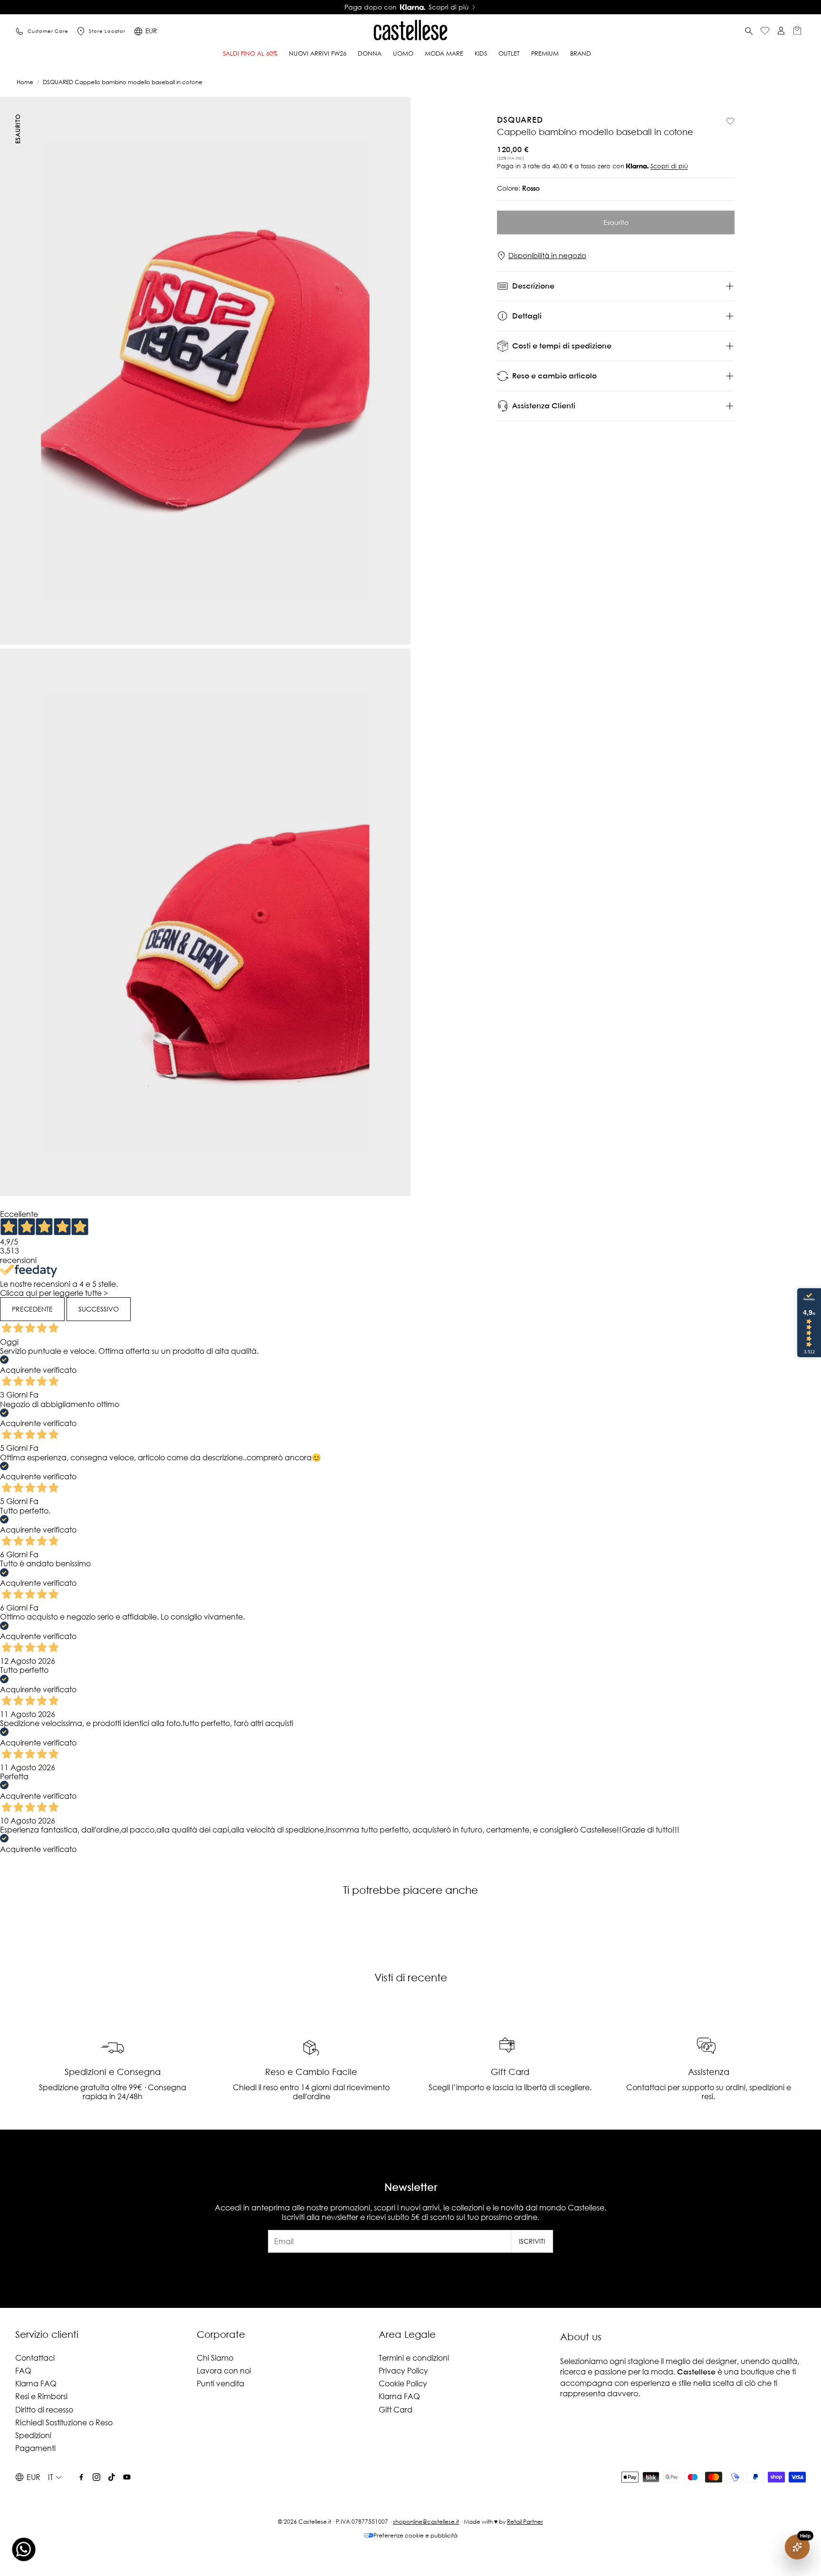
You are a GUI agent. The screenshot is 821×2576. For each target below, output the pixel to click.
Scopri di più (669, 167)
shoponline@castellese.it (426, 2522)
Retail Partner (525, 2522)
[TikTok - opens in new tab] (112, 2477)
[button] (749, 31)
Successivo (99, 1309)
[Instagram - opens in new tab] (96, 2477)
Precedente (32, 1309)
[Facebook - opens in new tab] (81, 2477)
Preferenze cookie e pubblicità (415, 2535)
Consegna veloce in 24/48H (407, 7)
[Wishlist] (765, 32)
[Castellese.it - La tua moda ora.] (410, 31)
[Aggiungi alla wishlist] (730, 121)
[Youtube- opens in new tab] (127, 2477)
